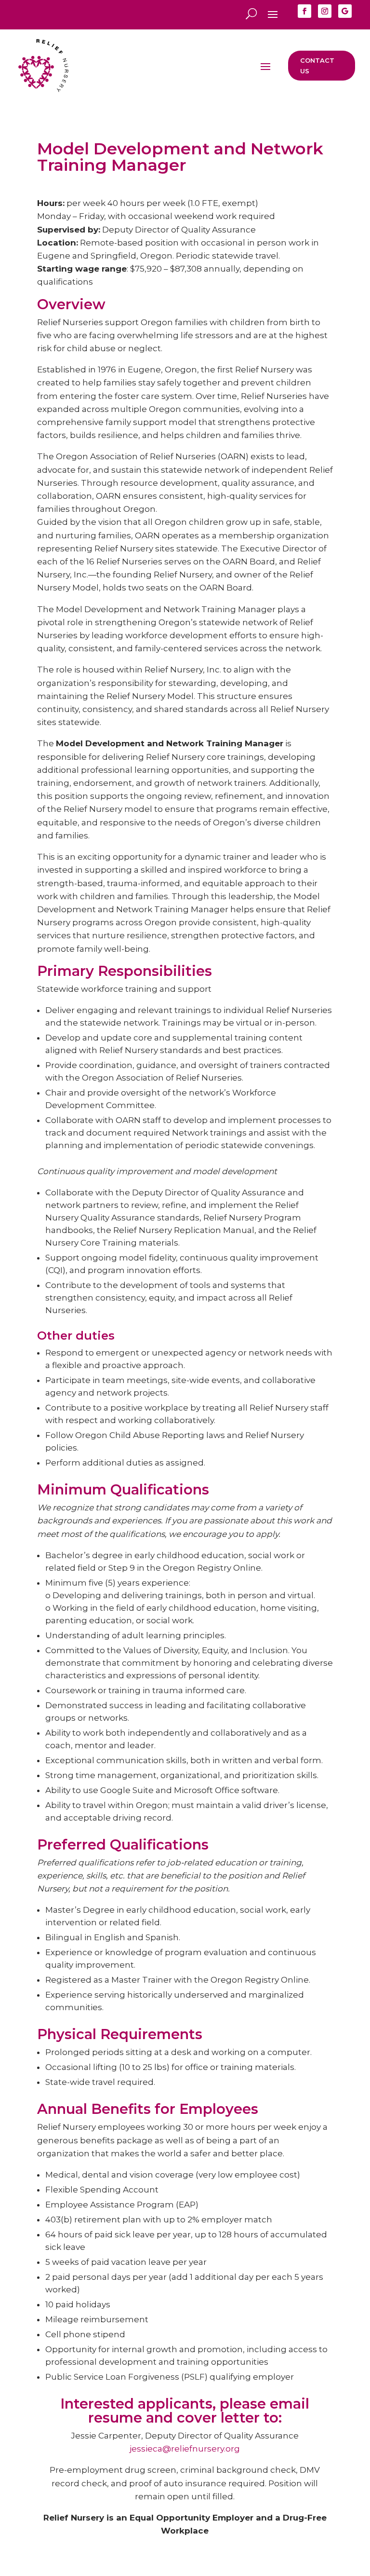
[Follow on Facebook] (304, 11)
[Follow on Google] (345, 11)
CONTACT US (317, 66)
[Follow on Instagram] (325, 11)
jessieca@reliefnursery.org (185, 2449)
